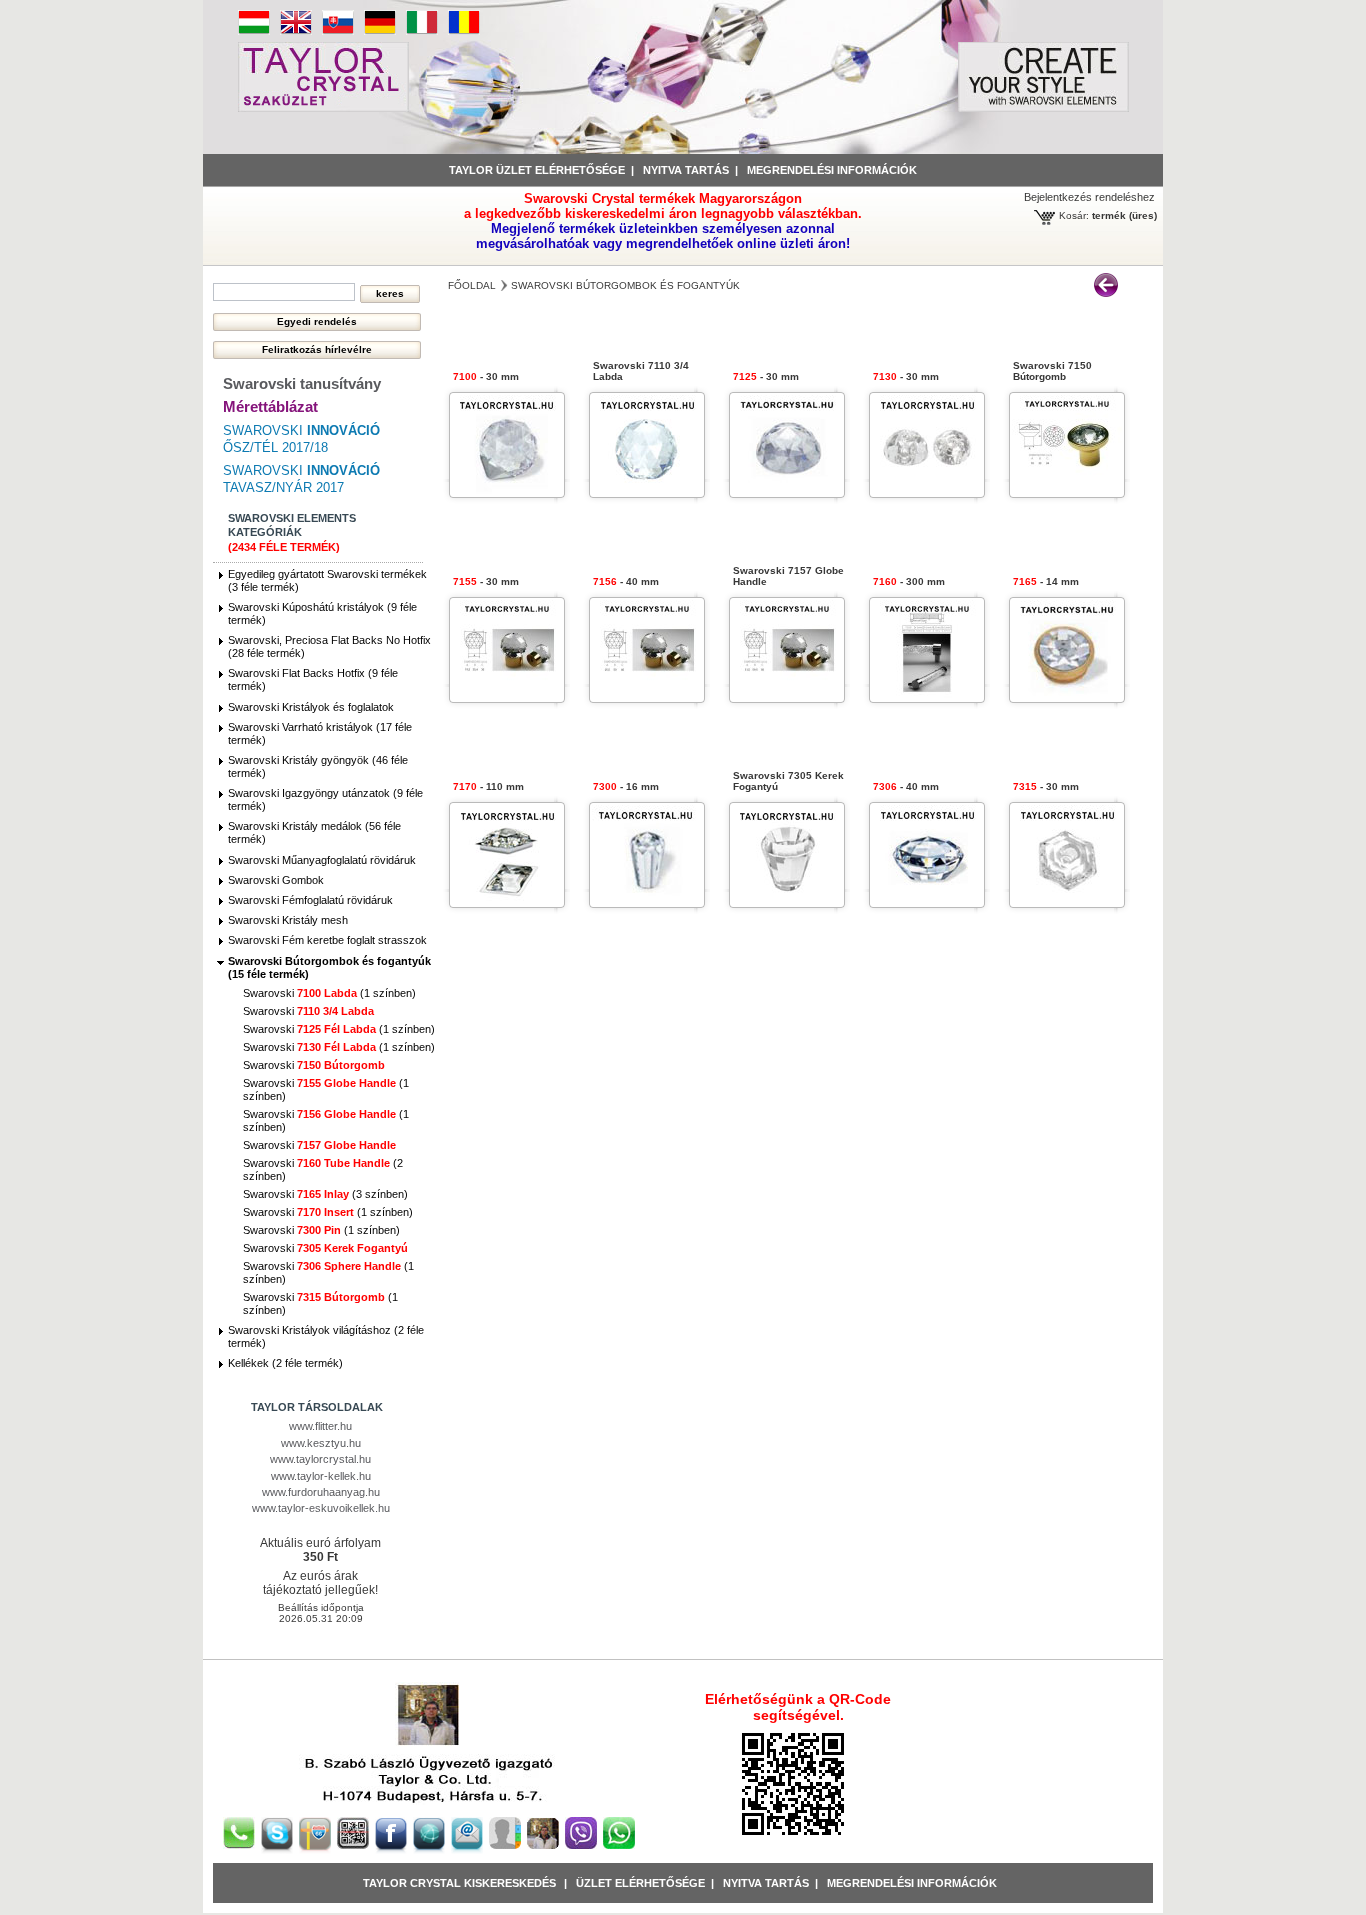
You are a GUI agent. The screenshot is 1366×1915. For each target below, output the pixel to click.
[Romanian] (464, 31)
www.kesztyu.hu (321, 1443)
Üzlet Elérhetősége (640, 1883)
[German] (380, 31)
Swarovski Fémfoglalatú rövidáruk (310, 900)
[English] (296, 31)
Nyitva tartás (686, 170)
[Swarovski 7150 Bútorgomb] (1067, 491)
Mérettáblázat (270, 406)
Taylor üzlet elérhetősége (537, 170)
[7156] (647, 696)
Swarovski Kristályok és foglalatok (311, 707)
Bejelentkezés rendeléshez (1089, 197)
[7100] (507, 491)
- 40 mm (626, 581)
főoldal (472, 285)
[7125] (787, 491)
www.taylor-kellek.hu (321, 1476)
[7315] (1067, 901)
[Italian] (422, 31)
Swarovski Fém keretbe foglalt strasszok (327, 940)
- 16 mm (626, 786)
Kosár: (1074, 215)
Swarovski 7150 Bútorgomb (1052, 371)
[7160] (927, 696)
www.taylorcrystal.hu (320, 1459)
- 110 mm (488, 786)
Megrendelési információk (832, 170)
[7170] (507, 901)
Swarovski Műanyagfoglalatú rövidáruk (322, 860)
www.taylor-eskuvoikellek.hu (321, 1508)
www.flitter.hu (320, 1426)
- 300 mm (909, 581)
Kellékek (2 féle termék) (285, 1363)
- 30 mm (486, 376)
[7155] (507, 696)
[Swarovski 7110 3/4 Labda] (647, 491)
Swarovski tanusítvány (302, 383)
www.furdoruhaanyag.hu (321, 1492)
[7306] (927, 901)
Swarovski (308, 1011)
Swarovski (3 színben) (325, 1194)
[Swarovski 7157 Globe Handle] (787, 696)
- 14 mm (1046, 581)
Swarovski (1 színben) (329, 993)
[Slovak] (338, 31)
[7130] (927, 491)
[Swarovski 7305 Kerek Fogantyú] (787, 901)
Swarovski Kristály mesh (288, 920)
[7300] (647, 901)
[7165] (1067, 696)
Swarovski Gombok (276, 880)
